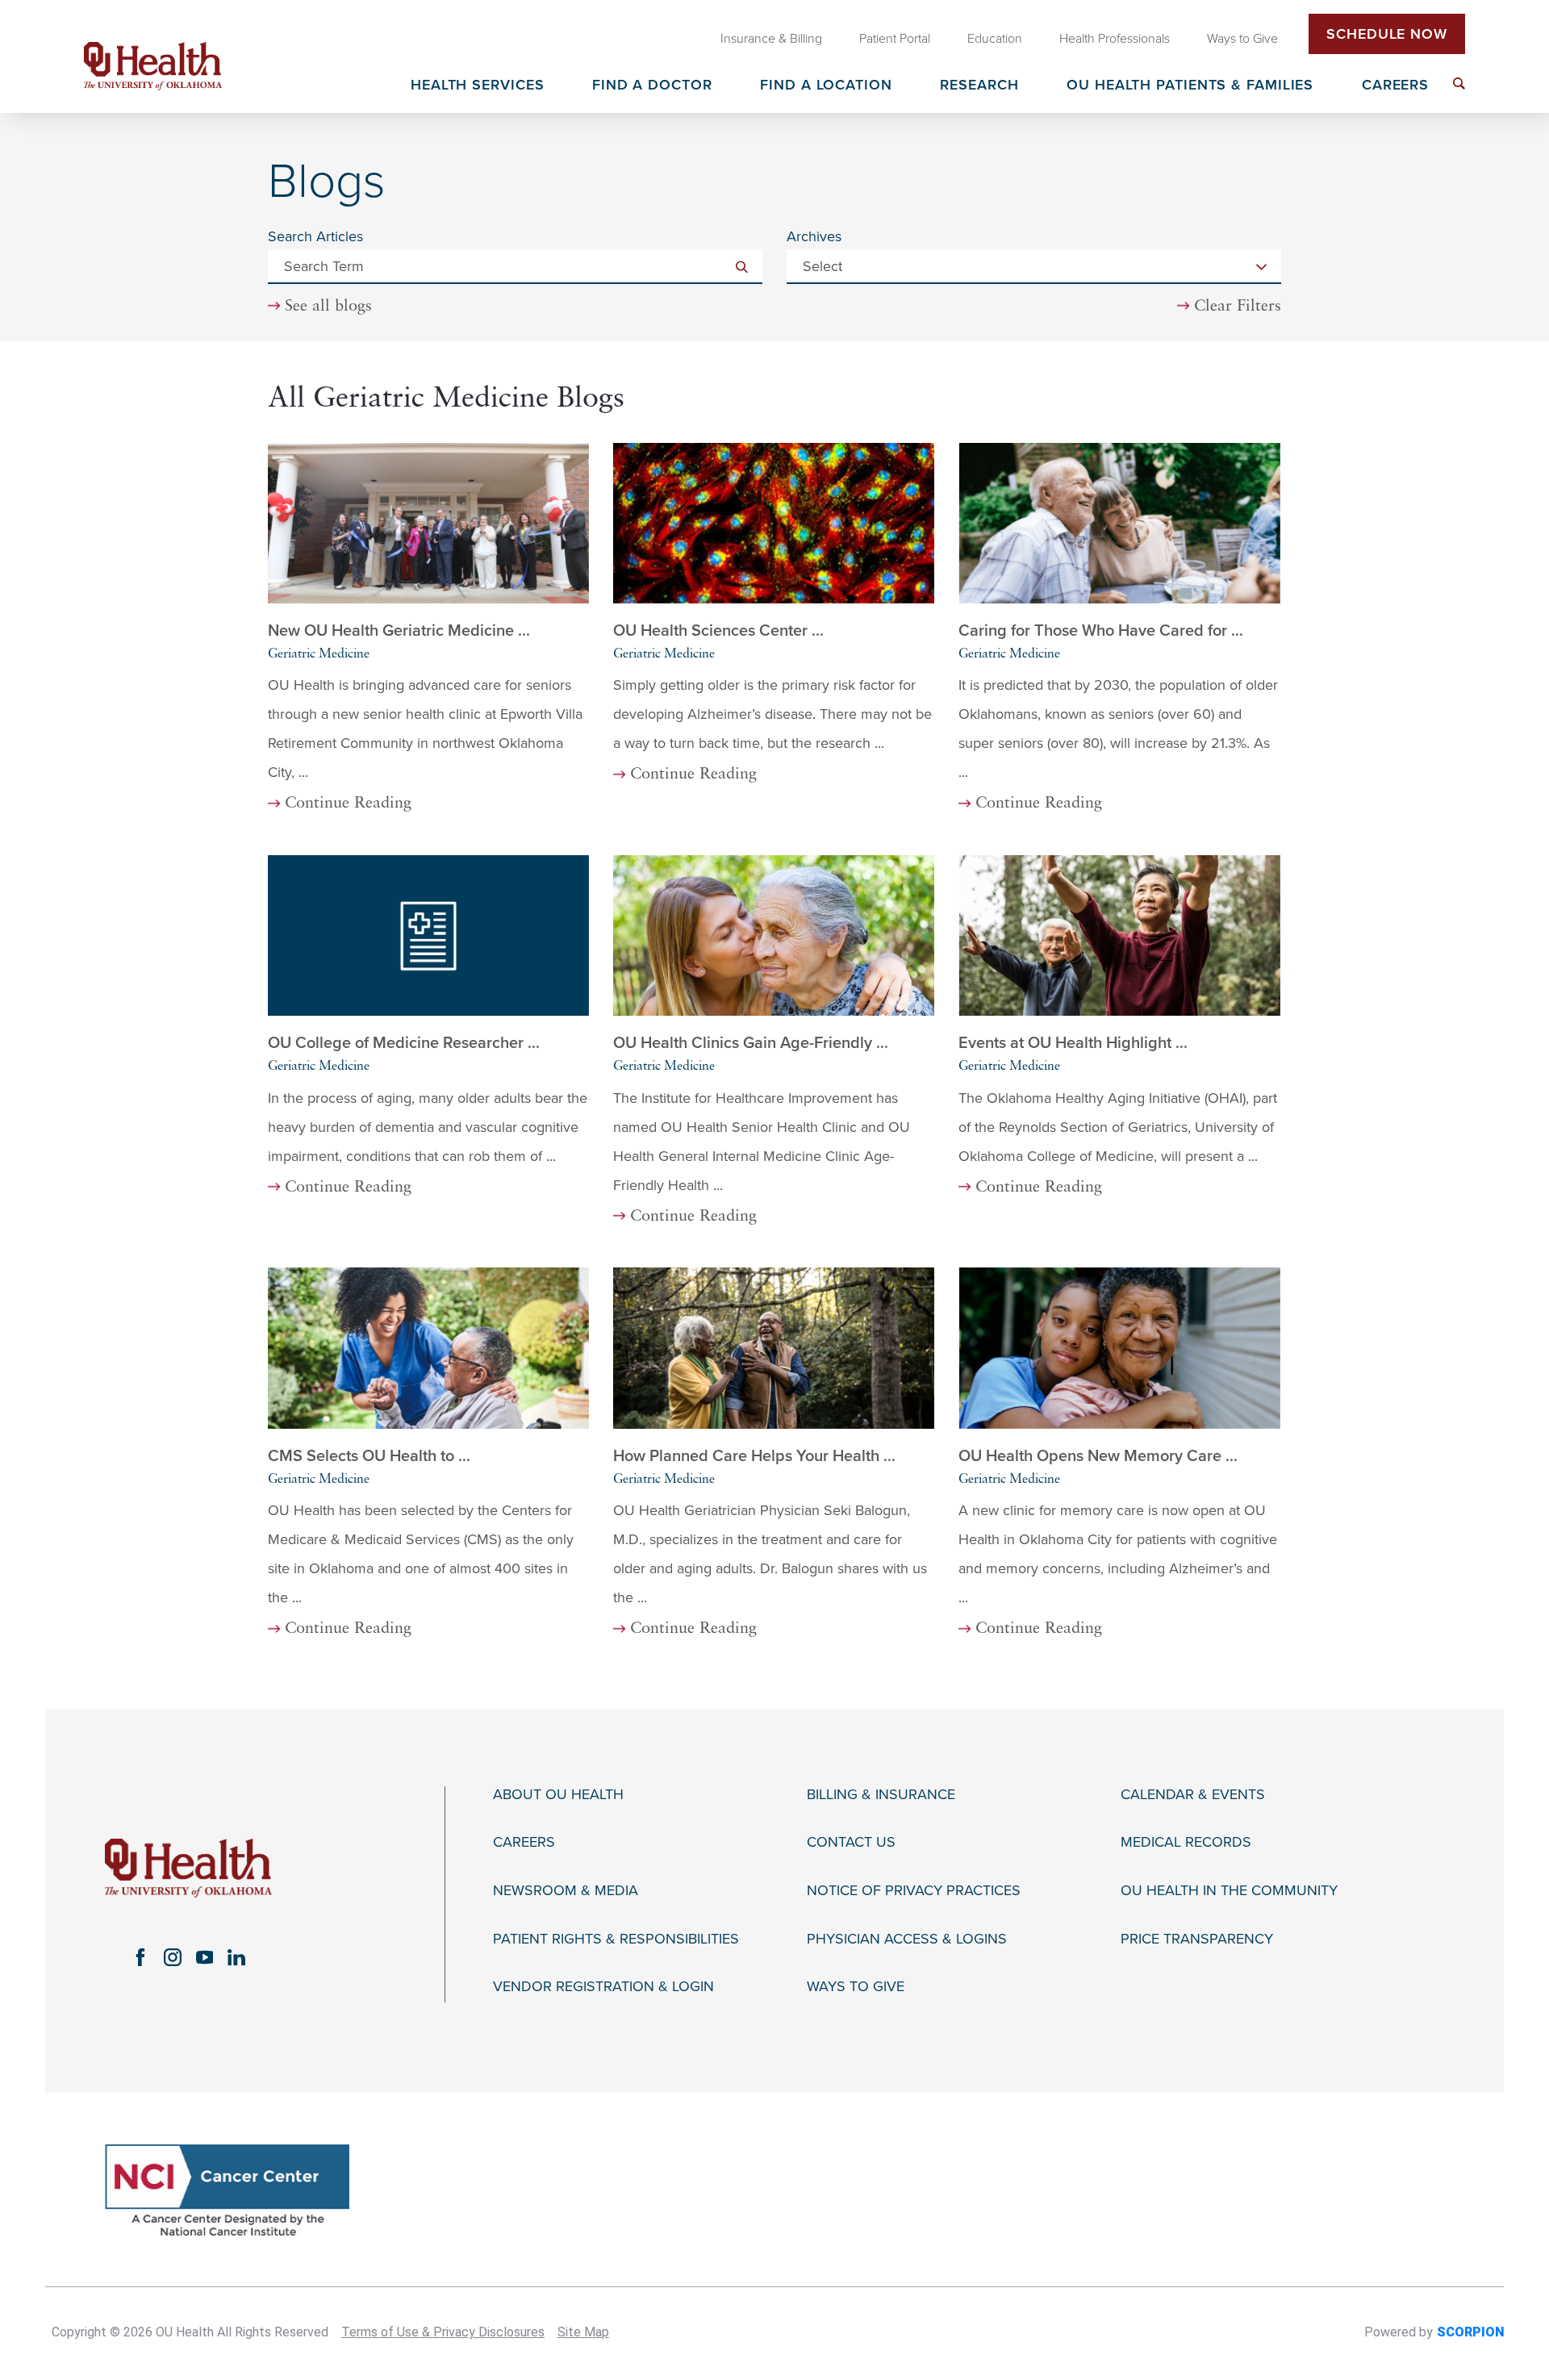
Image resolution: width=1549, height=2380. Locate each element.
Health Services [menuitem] (478, 86)
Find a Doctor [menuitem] (652, 86)
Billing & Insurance (881, 1795)
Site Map (583, 2332)
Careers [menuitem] (1395, 86)
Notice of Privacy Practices (914, 1891)
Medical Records (1186, 1842)
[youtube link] (205, 1957)
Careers (524, 1842)
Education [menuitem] (995, 39)
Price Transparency (1197, 1939)
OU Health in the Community (1229, 1891)
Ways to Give (856, 1987)
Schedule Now (1387, 34)
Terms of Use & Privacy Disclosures (443, 2332)
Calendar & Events (1193, 1795)
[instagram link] (173, 1957)
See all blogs (328, 307)
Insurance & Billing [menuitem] (771, 39)
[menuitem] (1459, 84)
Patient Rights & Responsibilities (616, 1939)
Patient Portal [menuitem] (895, 39)
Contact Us (851, 1842)
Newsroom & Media (566, 1891)
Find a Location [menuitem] (826, 86)
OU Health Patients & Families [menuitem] (1190, 86)
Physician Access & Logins (907, 1939)
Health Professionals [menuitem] (1115, 39)
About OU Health (558, 1795)
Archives (814, 236)
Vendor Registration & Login (603, 1987)
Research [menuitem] (979, 86)
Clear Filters (1238, 307)
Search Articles (315, 236)
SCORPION (1470, 2332)
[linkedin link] (236, 1957)
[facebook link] (140, 1957)
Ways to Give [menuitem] (1242, 39)
